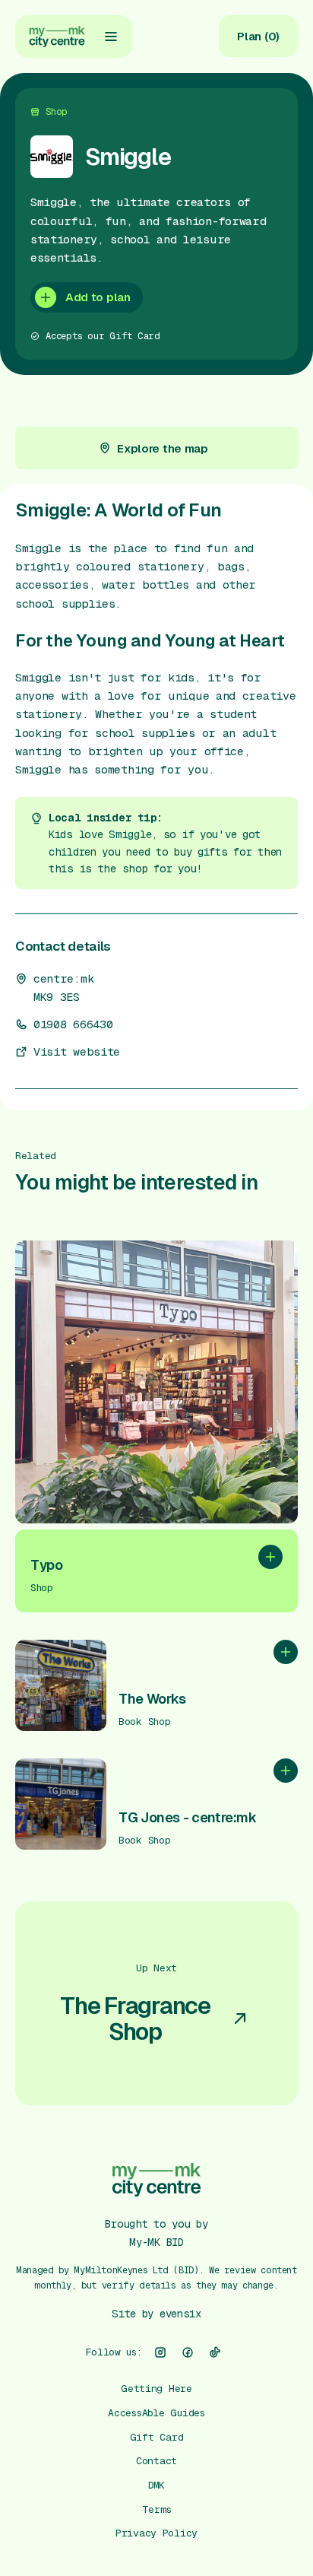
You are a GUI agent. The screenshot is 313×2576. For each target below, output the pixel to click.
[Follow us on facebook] (188, 2352)
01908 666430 (73, 1024)
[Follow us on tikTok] (215, 2352)
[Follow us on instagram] (160, 2352)
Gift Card (157, 2437)
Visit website (77, 1052)
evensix (180, 2314)
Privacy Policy (156, 2533)
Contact (156, 2461)
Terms (157, 2509)
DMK (156, 2485)
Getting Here (156, 2389)
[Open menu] (111, 37)
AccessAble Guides (156, 2413)
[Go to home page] (57, 37)
